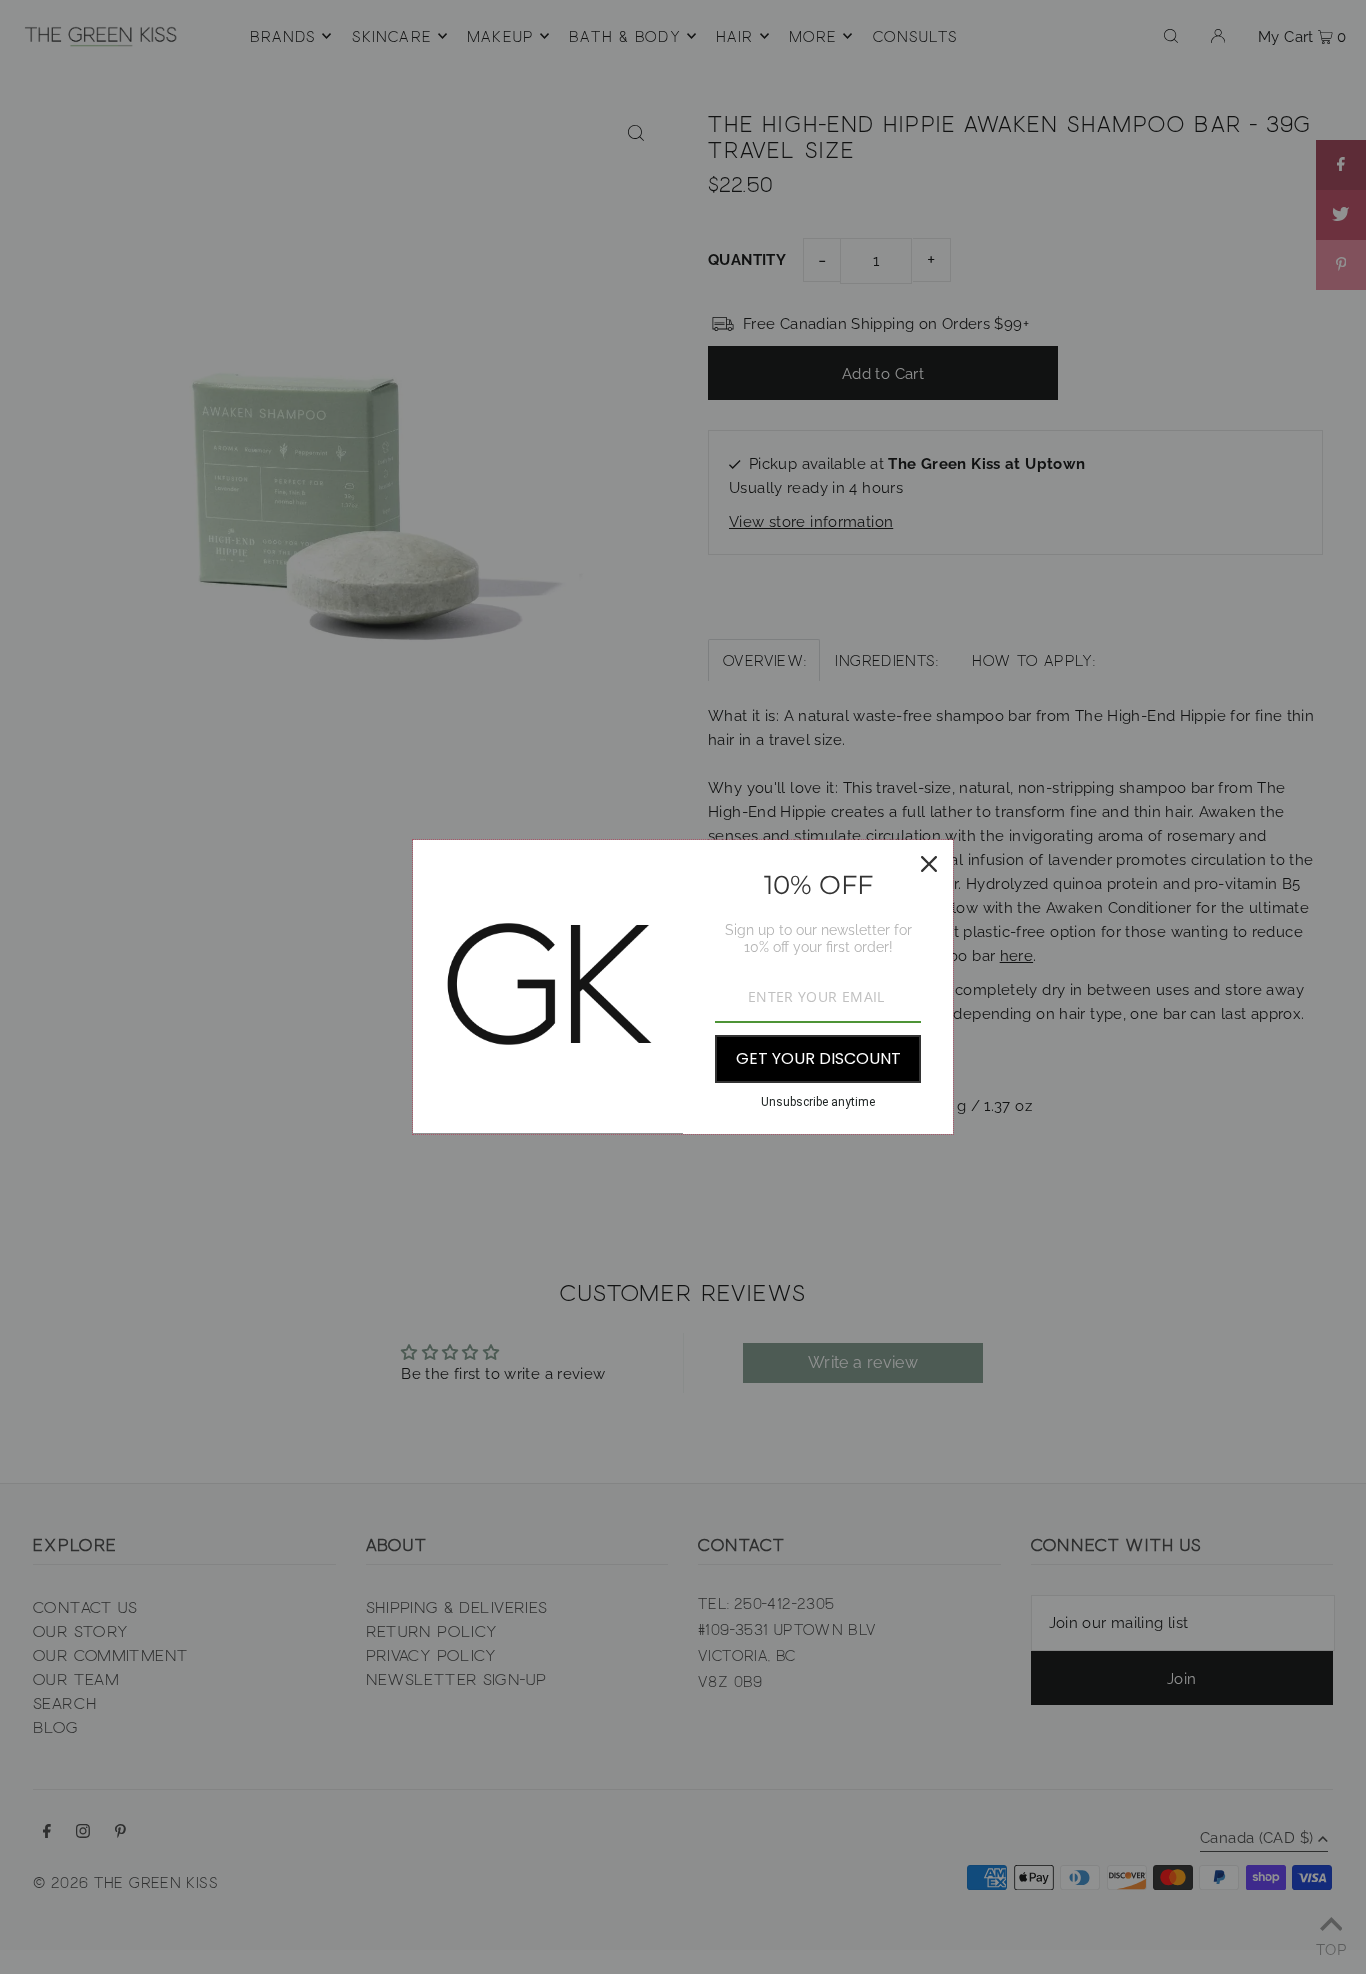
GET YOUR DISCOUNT (818, 1058)
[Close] (929, 864)
